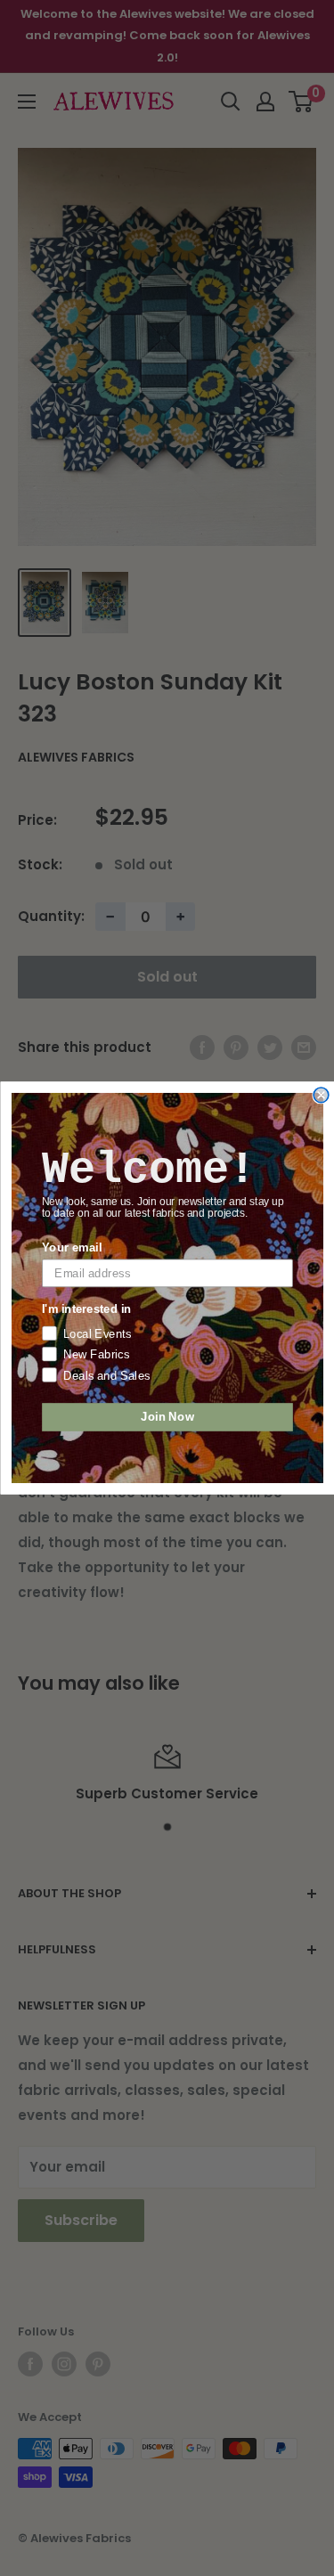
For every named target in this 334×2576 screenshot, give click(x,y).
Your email (72, 1248)
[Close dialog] (321, 1095)
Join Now (167, 1417)
